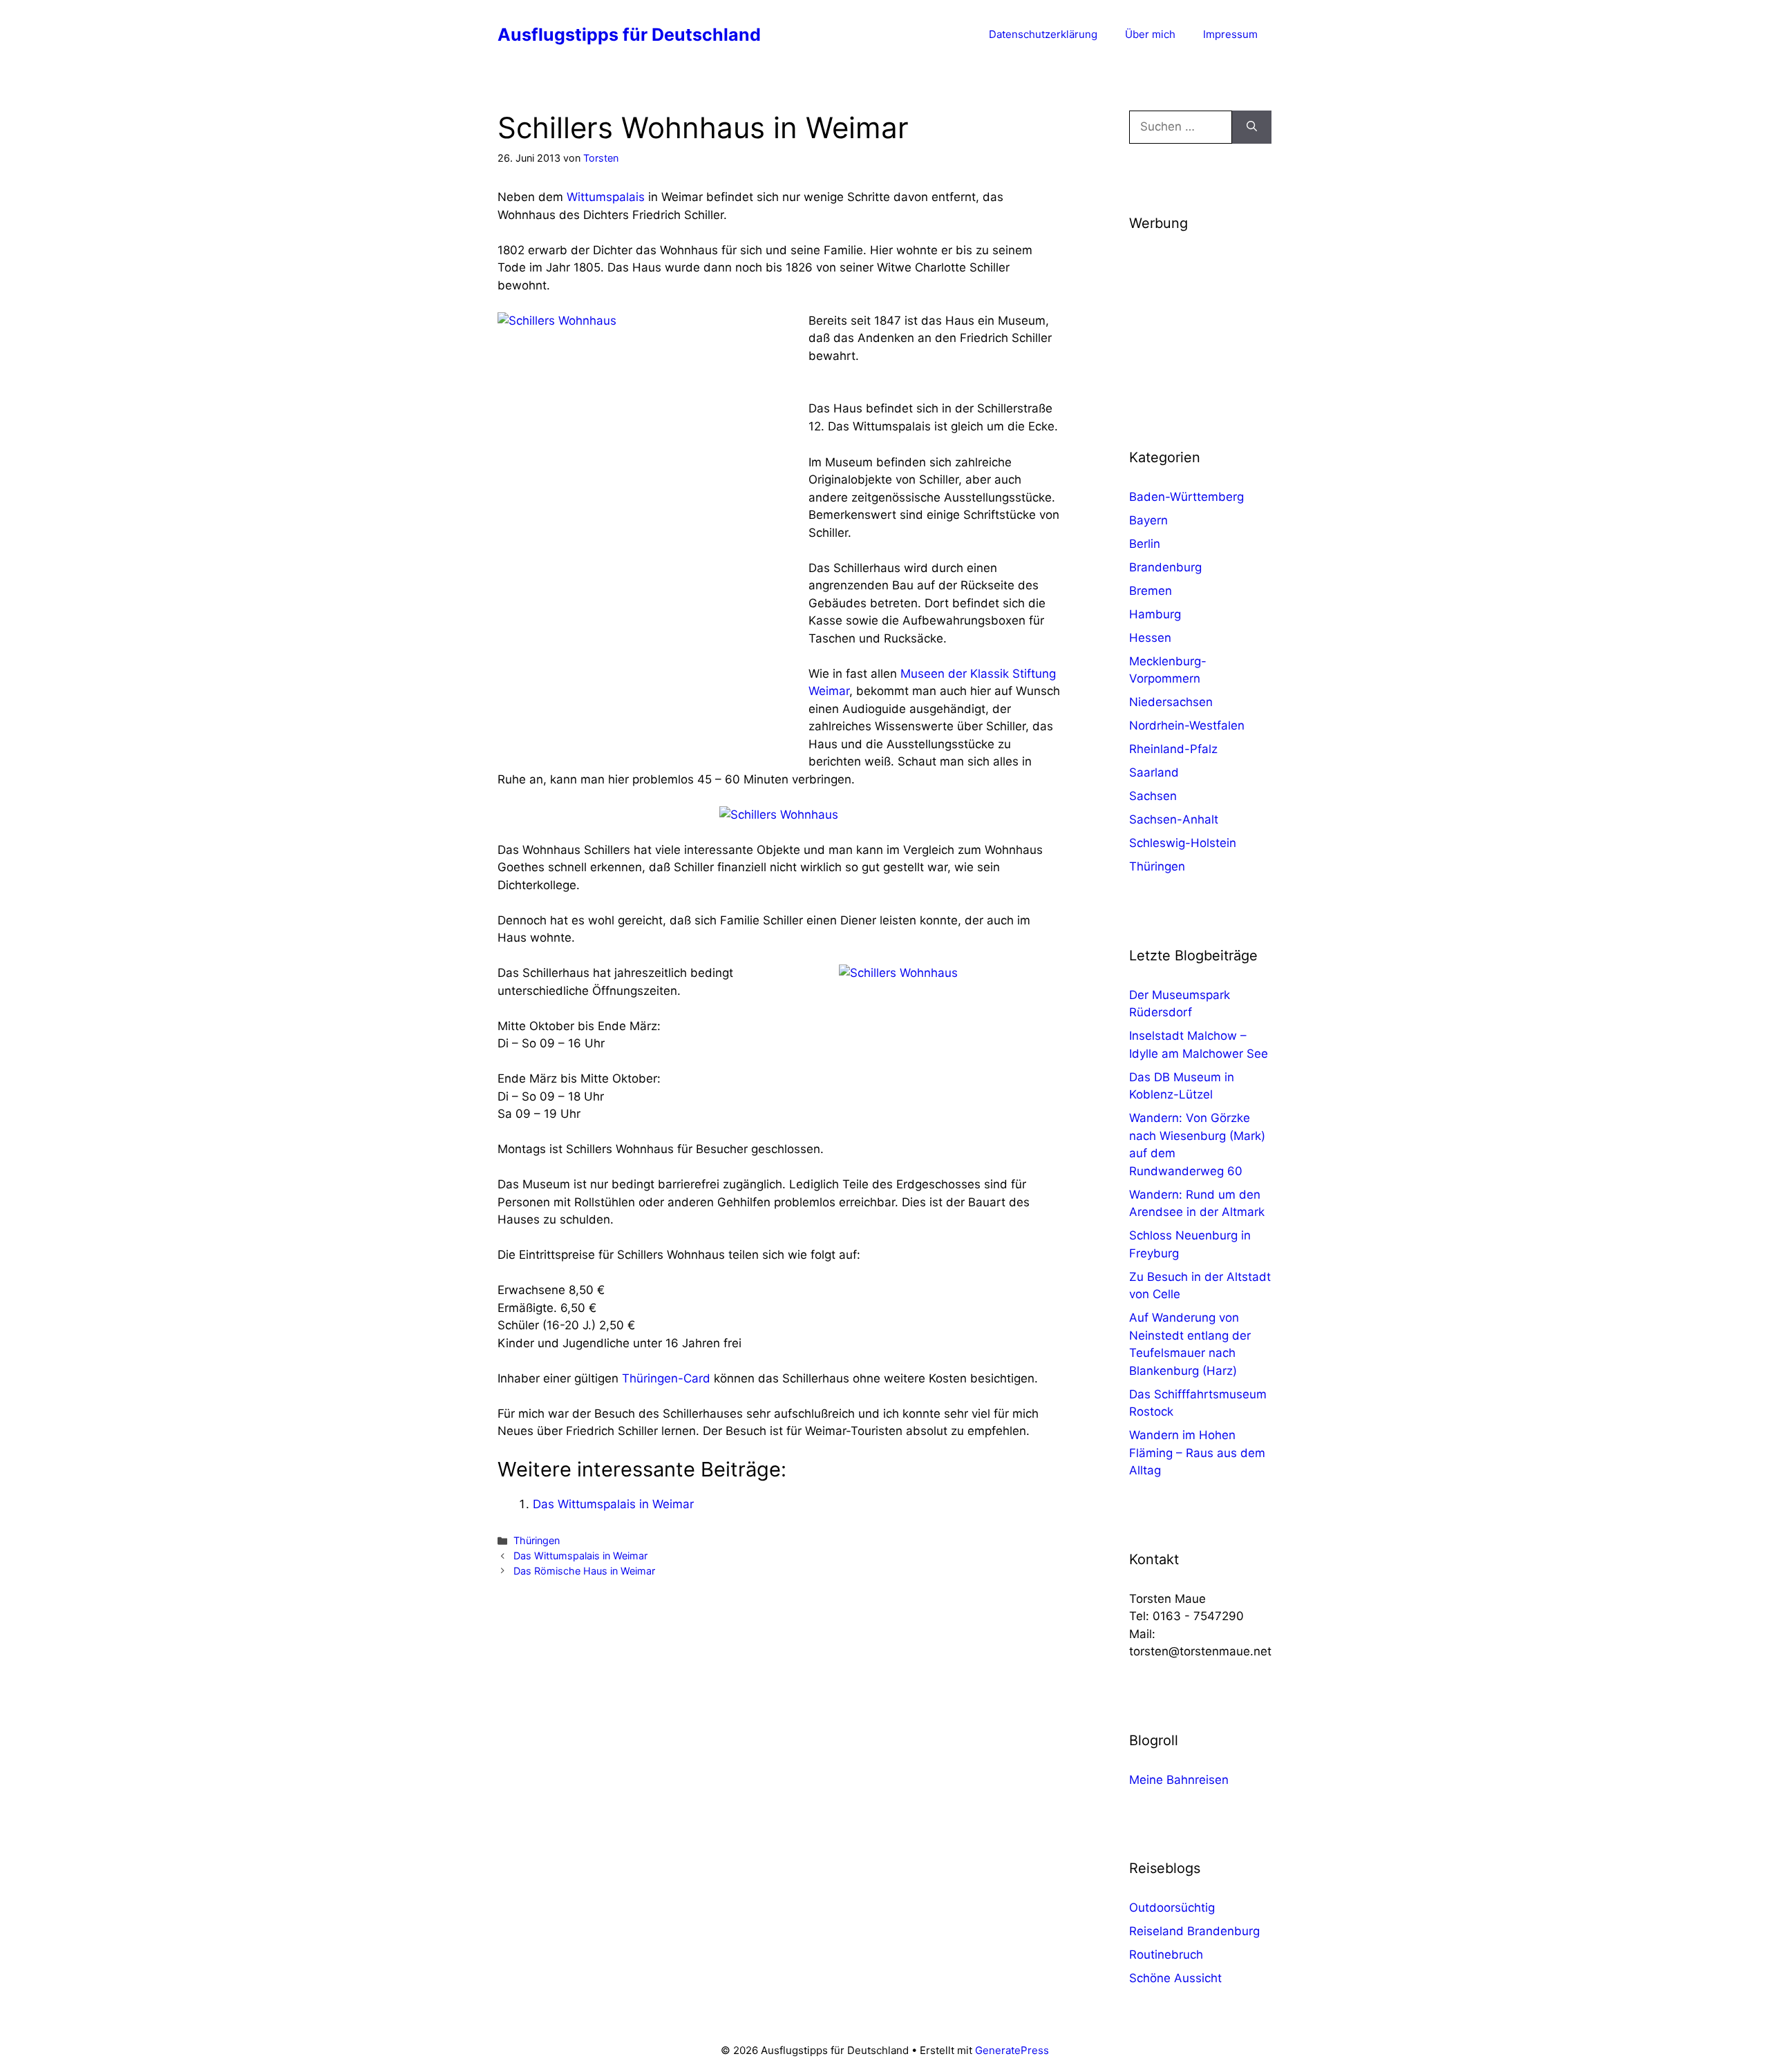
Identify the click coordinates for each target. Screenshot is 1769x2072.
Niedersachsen (1171, 702)
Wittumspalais (606, 197)
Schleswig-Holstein (1183, 843)
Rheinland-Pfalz (1173, 749)
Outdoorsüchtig (1172, 1908)
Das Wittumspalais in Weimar (613, 1504)
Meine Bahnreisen (1179, 1780)
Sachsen (1153, 796)
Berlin (1145, 544)
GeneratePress (1012, 2050)
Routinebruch (1166, 1955)
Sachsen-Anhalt (1174, 819)
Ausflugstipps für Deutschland (629, 35)
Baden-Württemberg (1186, 497)
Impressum (1230, 34)
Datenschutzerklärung (1043, 34)
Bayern (1148, 520)
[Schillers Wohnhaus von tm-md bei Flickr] (779, 815)
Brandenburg (1165, 567)
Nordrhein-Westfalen (1187, 725)
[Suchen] (1252, 127)
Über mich (1150, 34)
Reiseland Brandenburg (1194, 1931)
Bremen (1151, 591)
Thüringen (537, 1540)
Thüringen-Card (666, 1378)
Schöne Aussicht (1175, 1978)
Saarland (1154, 772)
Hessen (1150, 638)
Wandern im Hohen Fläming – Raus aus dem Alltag (1197, 1453)
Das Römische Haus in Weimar (584, 1571)
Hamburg (1155, 614)
